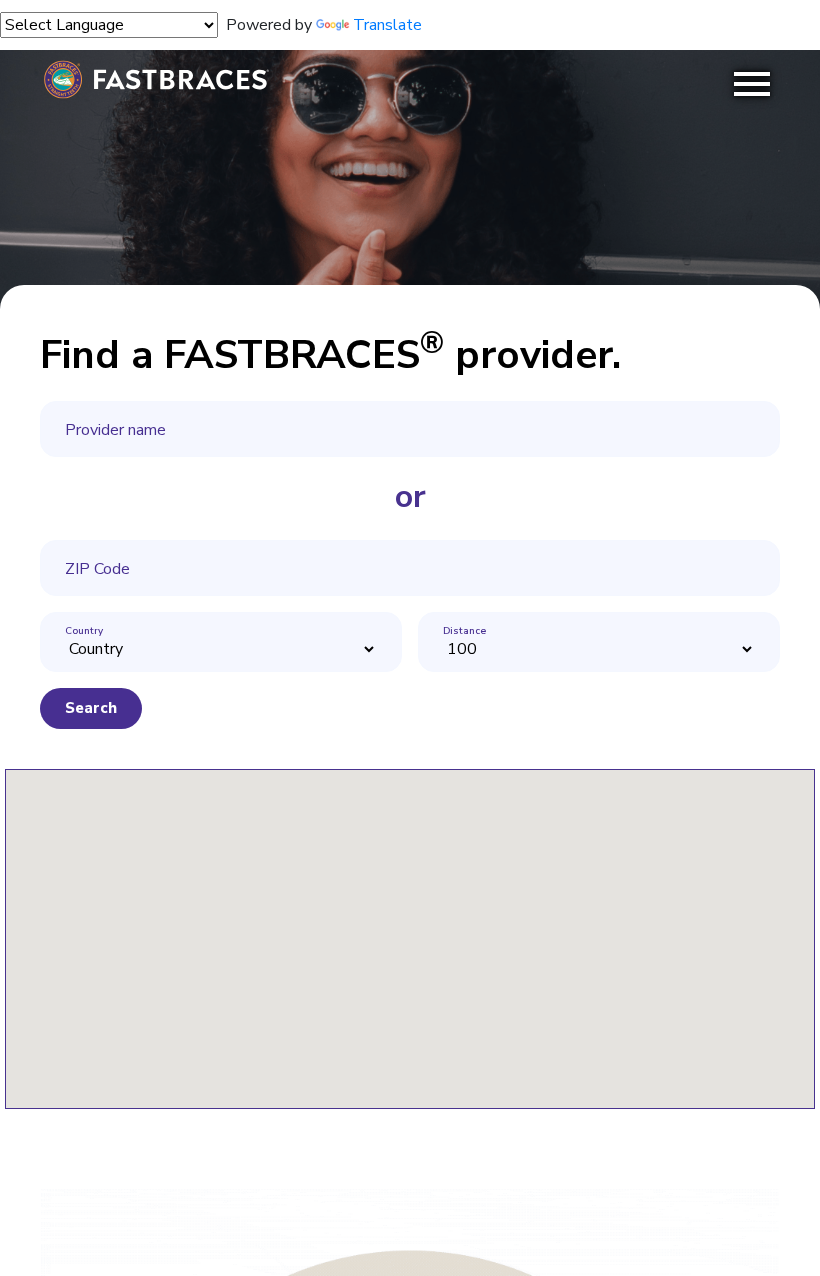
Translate (387, 25)
